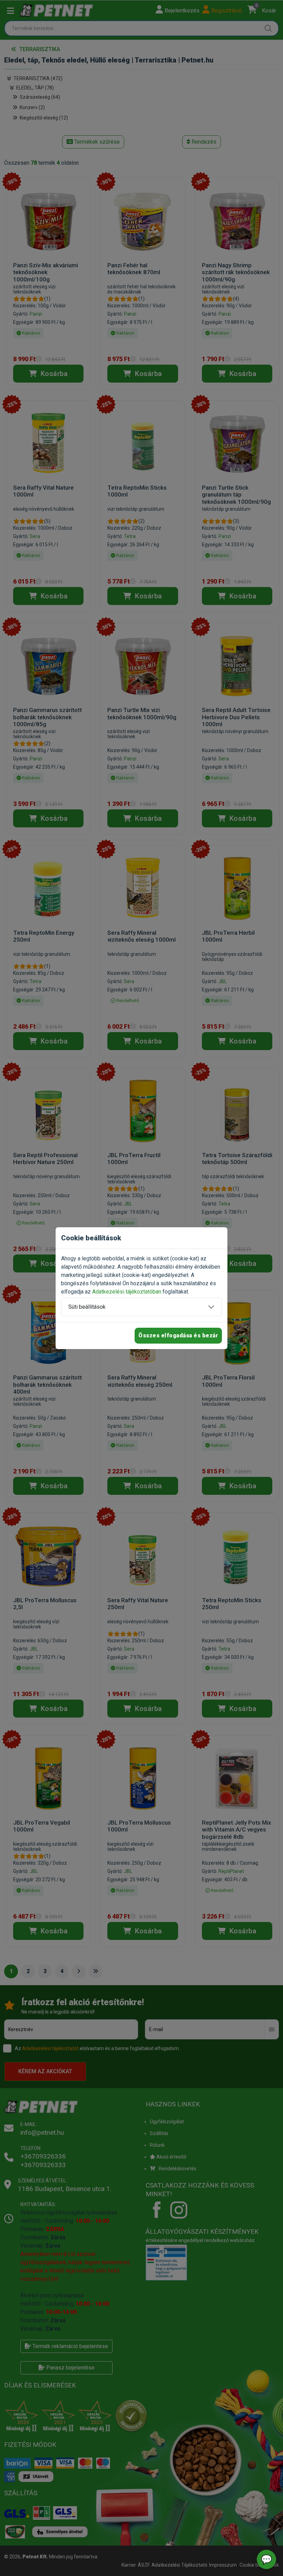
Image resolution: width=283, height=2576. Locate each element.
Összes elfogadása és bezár (178, 1335)
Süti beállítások (87, 1307)
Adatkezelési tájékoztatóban (127, 1292)
